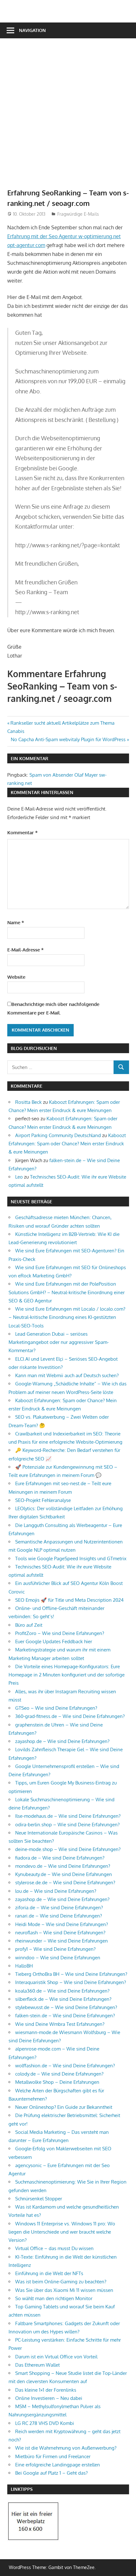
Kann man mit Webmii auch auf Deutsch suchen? (67, 1375)
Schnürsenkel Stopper (39, 2199)
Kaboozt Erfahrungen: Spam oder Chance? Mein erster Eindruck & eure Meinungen (67, 1144)
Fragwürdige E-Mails (78, 214)
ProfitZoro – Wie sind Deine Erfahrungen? (60, 1633)
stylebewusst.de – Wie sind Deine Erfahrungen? (66, 2007)
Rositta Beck (28, 1102)
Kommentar (22, 833)
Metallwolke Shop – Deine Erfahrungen (57, 2082)
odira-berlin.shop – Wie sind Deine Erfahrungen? (67, 1825)
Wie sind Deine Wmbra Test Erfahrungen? (60, 2024)
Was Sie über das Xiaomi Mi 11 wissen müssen (64, 2290)
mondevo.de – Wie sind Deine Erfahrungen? (63, 1866)
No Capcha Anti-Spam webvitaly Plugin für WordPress (68, 739)
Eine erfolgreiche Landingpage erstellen (58, 2465)
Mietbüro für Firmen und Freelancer (53, 2456)
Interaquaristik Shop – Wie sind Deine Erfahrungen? (71, 1982)
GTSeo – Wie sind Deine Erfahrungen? (56, 1708)
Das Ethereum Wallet (37, 2365)
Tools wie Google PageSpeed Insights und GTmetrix (71, 1558)
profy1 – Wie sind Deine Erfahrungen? (55, 1949)
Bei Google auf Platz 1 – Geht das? (51, 2473)
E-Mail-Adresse (25, 950)
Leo (19, 1177)
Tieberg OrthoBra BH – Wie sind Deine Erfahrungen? (71, 1974)
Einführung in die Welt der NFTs (49, 2273)
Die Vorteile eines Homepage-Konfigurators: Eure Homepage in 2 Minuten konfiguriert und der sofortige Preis (67, 1675)
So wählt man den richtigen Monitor (54, 2298)
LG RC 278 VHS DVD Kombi (45, 2423)
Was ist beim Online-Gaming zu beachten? (61, 2282)
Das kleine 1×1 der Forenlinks (46, 2390)
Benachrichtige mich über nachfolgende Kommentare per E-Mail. (53, 1008)
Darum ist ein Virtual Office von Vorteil (56, 2357)
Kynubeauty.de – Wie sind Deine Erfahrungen (64, 1874)
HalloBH (24, 1966)
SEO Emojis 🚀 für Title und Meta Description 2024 (69, 1600)
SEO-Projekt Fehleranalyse (43, 1500)
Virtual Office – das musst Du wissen (54, 2248)
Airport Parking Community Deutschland (58, 1135)
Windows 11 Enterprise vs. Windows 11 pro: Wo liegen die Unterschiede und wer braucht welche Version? (62, 2232)
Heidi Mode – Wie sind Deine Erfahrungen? (62, 1924)
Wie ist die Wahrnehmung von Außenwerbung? (66, 2448)
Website (16, 977)
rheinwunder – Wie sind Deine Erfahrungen (62, 1941)
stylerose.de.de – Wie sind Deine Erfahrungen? (65, 1883)
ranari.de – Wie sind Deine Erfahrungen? (59, 1916)
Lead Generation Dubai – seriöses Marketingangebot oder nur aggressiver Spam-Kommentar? (59, 1342)
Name (16, 922)
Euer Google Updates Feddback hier (54, 1641)
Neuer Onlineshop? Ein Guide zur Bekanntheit (64, 2107)
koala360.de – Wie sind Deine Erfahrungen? (62, 1991)
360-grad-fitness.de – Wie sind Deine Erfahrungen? (70, 1716)
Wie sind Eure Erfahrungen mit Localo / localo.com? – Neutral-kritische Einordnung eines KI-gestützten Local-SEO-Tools (67, 1317)
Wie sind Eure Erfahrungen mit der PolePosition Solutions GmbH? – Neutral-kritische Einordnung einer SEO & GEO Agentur (67, 1292)
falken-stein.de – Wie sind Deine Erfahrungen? (65, 2016)
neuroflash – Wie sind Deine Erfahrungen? (60, 1933)
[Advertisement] (68, 117)
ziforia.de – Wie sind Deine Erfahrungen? (59, 1908)
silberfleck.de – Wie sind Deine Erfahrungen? (63, 1999)
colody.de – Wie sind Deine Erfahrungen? (59, 2074)
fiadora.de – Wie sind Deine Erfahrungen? (60, 1858)
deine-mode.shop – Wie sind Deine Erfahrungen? (68, 1849)
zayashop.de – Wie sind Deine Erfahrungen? (62, 1741)
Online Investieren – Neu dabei (49, 2398)
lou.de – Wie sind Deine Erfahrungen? (56, 1891)
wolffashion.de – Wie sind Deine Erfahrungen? (65, 2066)
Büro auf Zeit (29, 1625)
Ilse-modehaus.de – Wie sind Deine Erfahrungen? (68, 1816)
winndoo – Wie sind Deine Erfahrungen (58, 1958)
